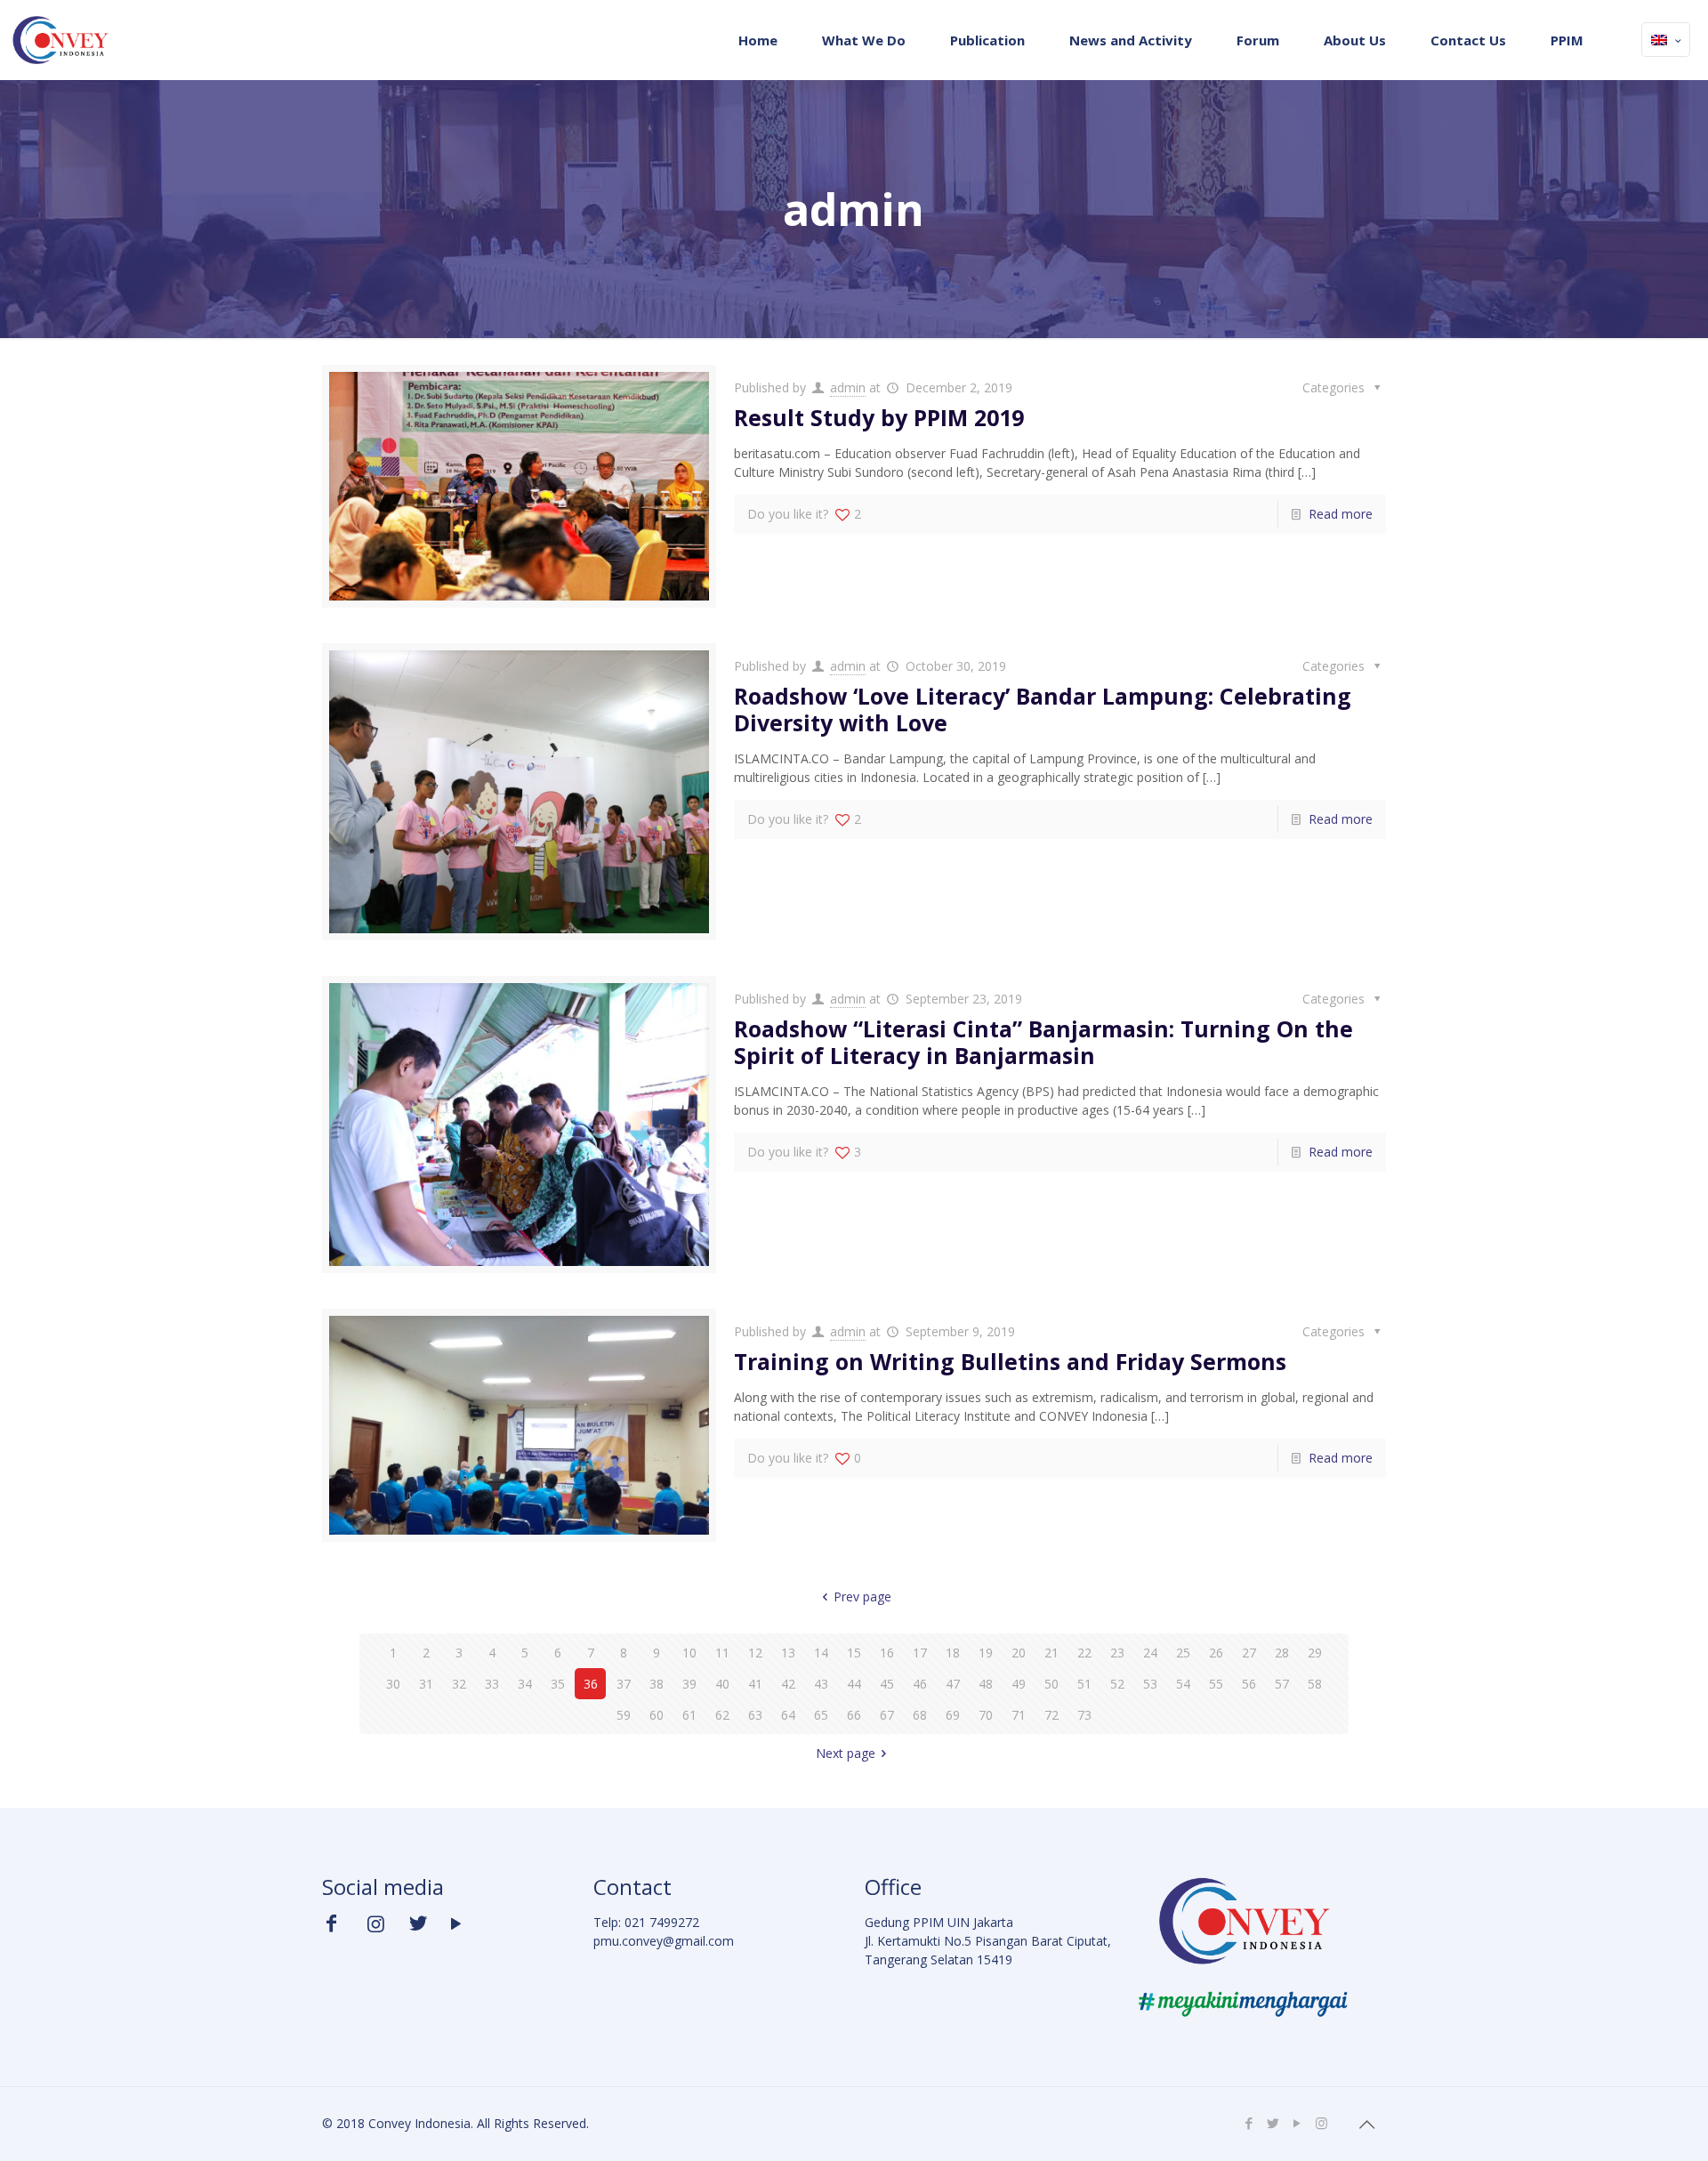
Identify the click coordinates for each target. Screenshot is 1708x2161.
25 (1183, 1653)
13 (788, 1653)
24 (1150, 1653)
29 (1315, 1653)
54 (1183, 1684)
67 (887, 1715)
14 (821, 1653)
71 (1019, 1715)
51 (1084, 1684)
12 (755, 1653)
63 (755, 1715)
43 (821, 1684)
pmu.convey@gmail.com (664, 1941)
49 (1019, 1684)
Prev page (862, 1597)
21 (1051, 1653)
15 (854, 1653)
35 (558, 1684)
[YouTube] (1297, 2123)
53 (1150, 1684)
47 (953, 1684)
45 (887, 1684)
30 (393, 1684)
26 (1216, 1653)
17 (920, 1653)
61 (689, 1715)
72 (1051, 1715)
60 (657, 1715)
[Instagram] (1321, 2123)
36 (591, 1684)
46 (920, 1684)
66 (854, 1715)
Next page (846, 1753)
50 (1051, 1684)
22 (1084, 1653)
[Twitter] (1273, 2123)
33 (492, 1684)
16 (887, 1653)
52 (1117, 1684)
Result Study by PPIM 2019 (879, 417)
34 (525, 1684)
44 (854, 1684)
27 (1249, 1653)
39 (689, 1684)
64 (788, 1715)
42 (788, 1684)
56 (1249, 1684)
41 (755, 1684)
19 (986, 1653)
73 (1084, 1715)
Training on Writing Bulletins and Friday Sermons (1010, 1361)
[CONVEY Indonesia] (60, 40)
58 (1315, 1684)
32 (459, 1684)
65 (821, 1715)
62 (722, 1715)
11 (722, 1653)
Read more (1341, 514)
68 (920, 1715)
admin (848, 387)
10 (689, 1653)
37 (624, 1684)
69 (953, 1715)
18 (953, 1653)
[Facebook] (1249, 2123)
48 (986, 1684)
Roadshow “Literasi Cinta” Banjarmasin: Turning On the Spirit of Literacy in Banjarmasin (1043, 1042)
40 (722, 1684)
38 (657, 1684)
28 (1282, 1653)
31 (426, 1684)
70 (986, 1715)
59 (624, 1715)
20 (1019, 1653)
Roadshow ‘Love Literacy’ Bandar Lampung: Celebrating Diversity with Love (1043, 709)
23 (1117, 1653)
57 (1282, 1684)
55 (1216, 1684)
